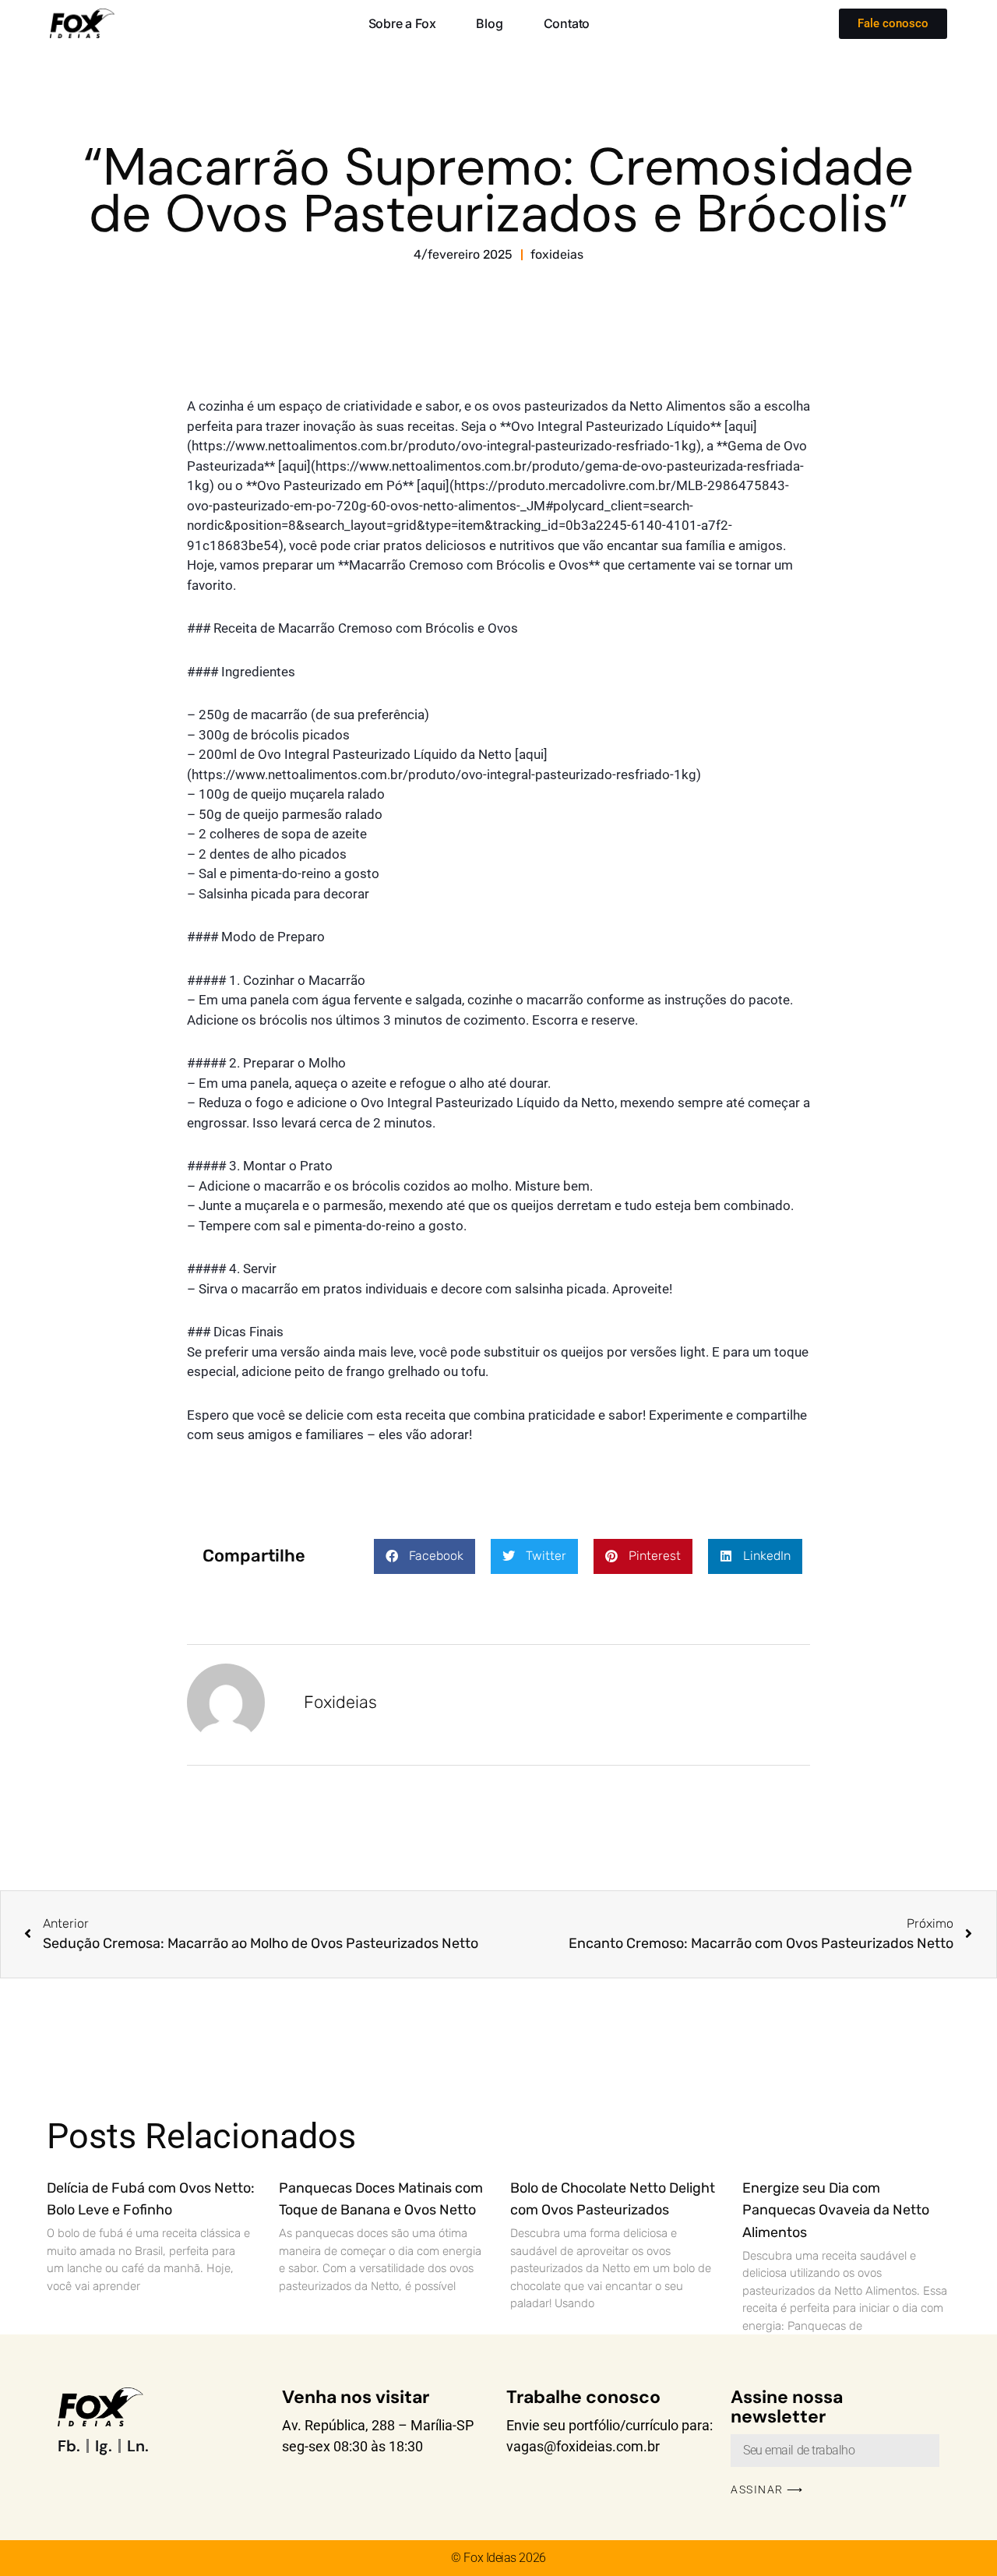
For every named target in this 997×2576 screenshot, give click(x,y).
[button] (425, 1556)
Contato (567, 23)
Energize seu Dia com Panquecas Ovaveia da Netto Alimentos (836, 2211)
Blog (489, 23)
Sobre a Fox (402, 23)
